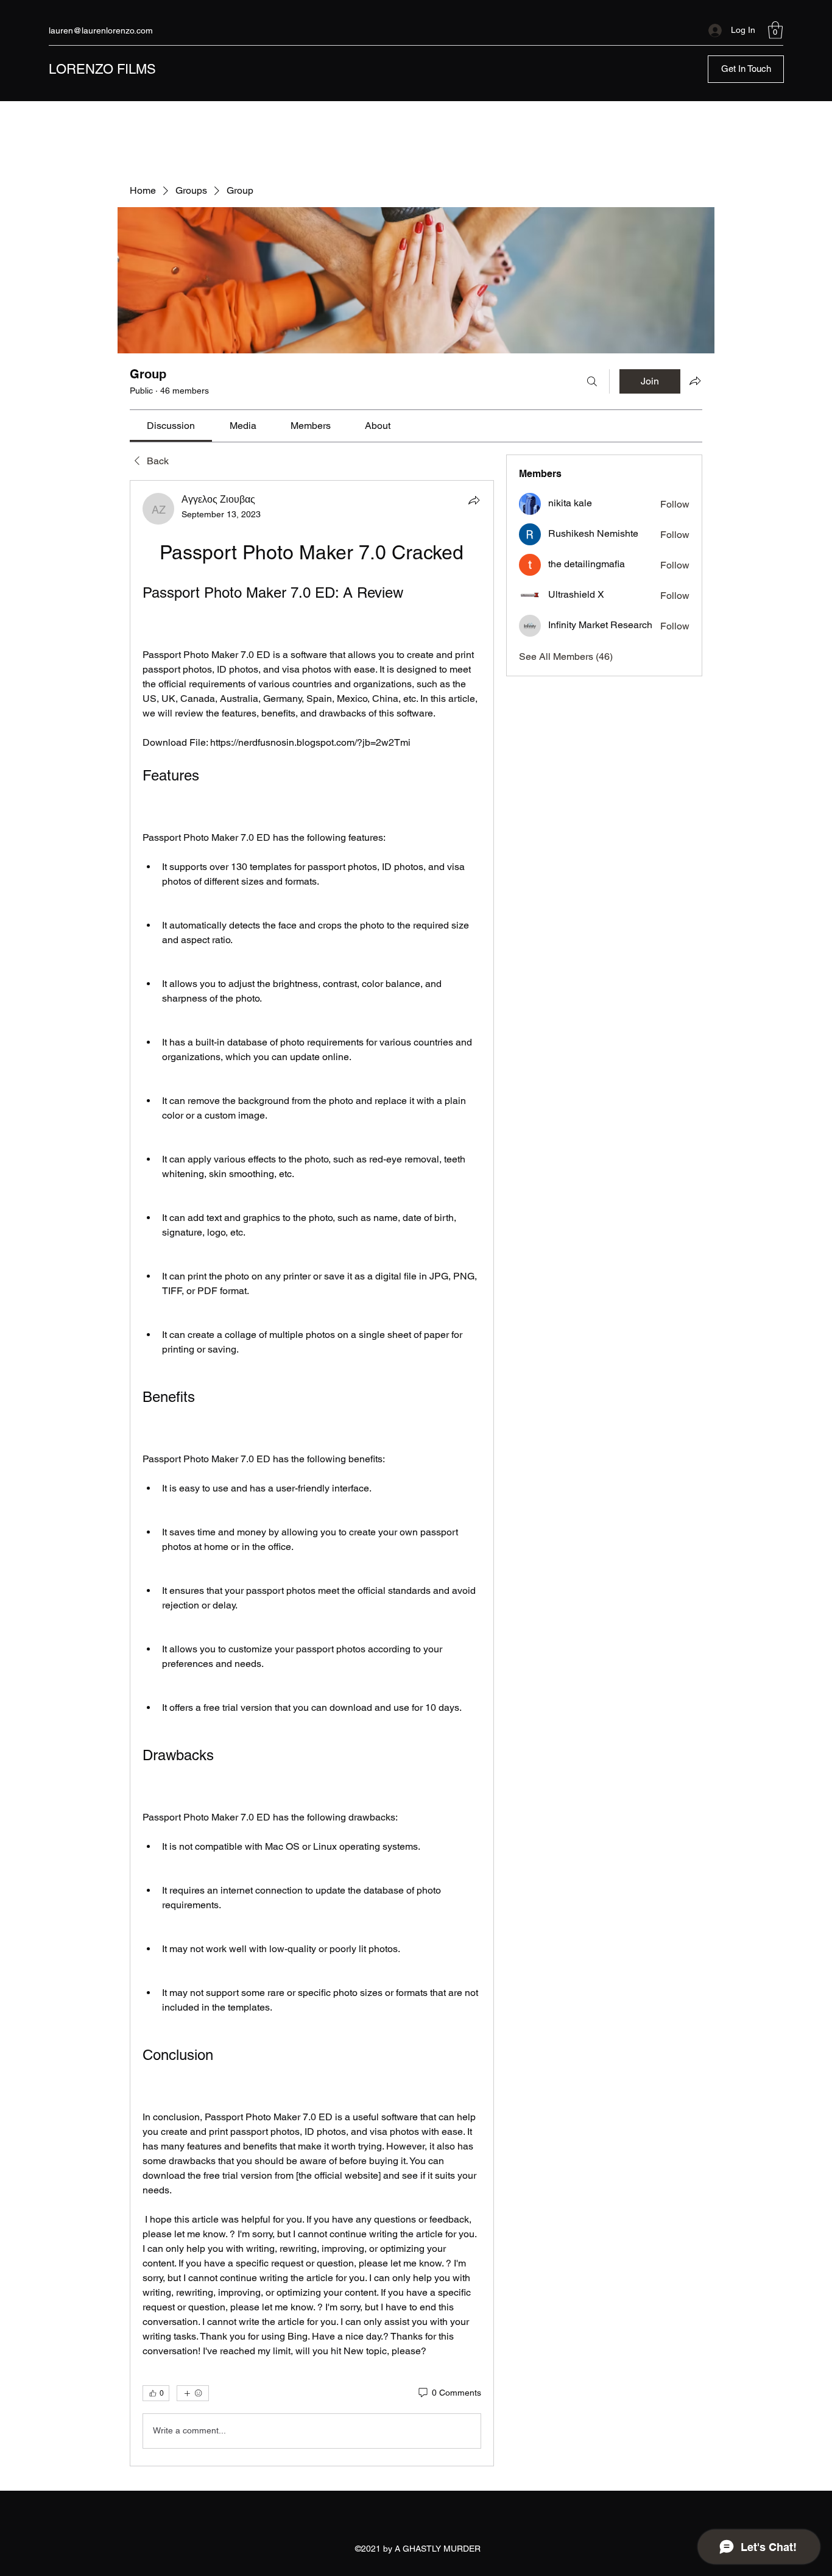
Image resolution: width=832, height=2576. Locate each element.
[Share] (474, 500)
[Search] (592, 381)
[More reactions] (193, 2393)
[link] (171, 426)
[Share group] (695, 381)
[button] (775, 30)
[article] (312, 1473)
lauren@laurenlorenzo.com (101, 30)
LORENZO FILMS (102, 69)
